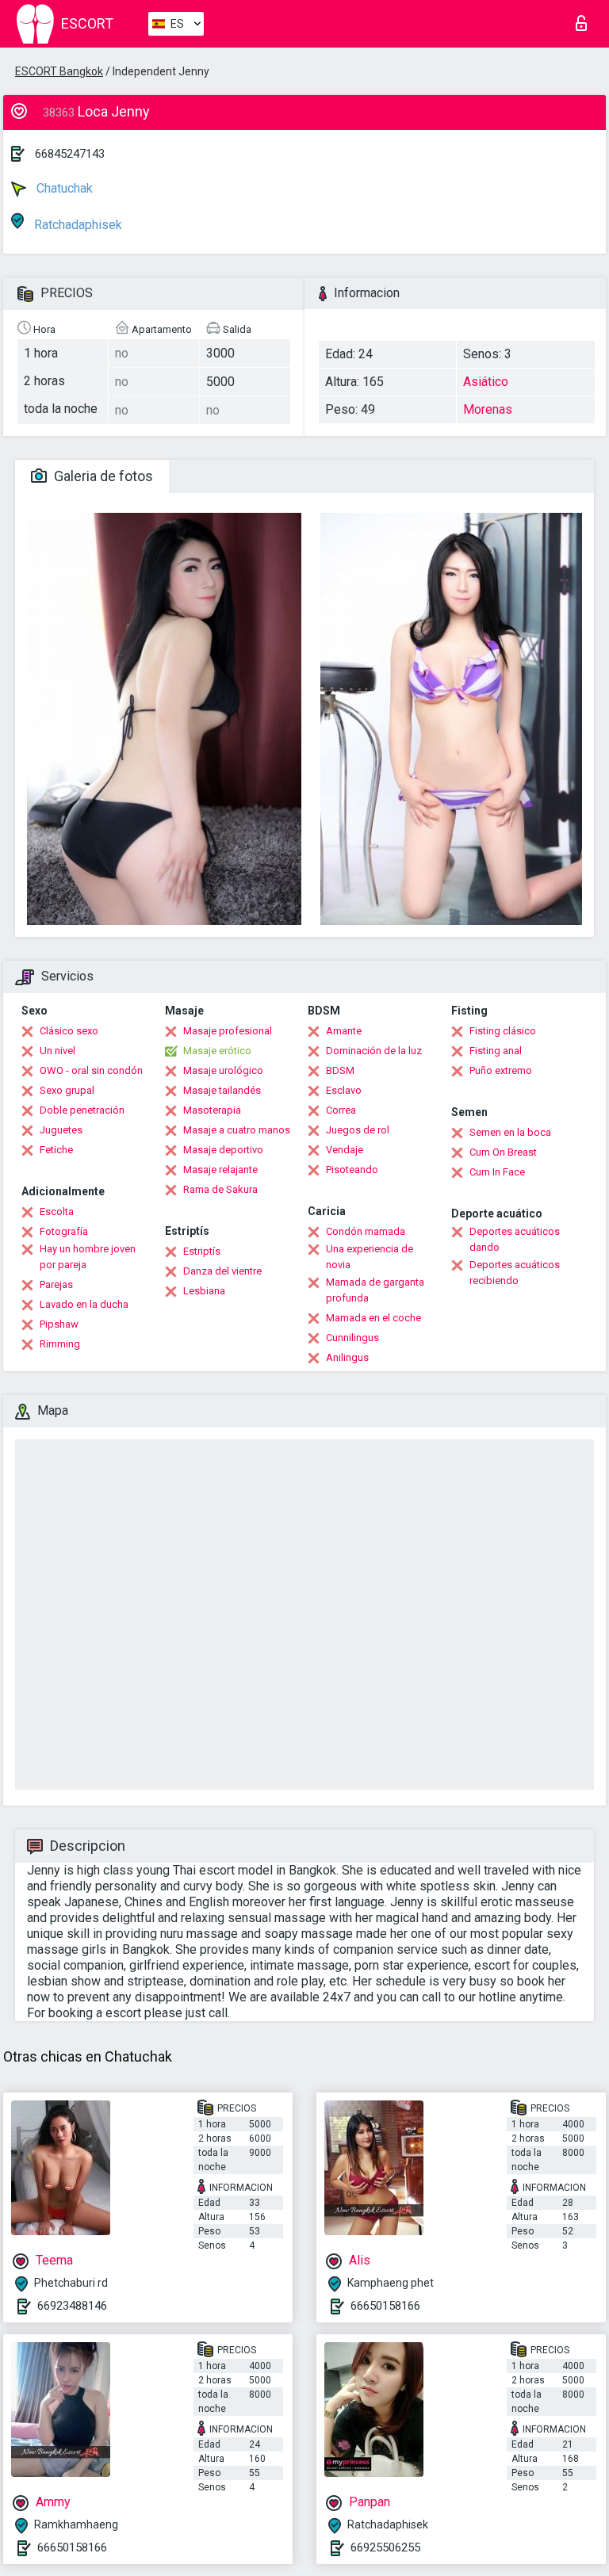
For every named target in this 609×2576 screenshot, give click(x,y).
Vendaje (345, 1150)
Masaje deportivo (223, 1150)
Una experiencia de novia (370, 1257)
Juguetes (61, 1130)
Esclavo (344, 1090)
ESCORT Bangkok (59, 71)
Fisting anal (496, 1051)
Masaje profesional (228, 1031)
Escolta (57, 1212)
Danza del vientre (222, 1271)
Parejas (56, 1284)
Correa (341, 1110)
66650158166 (385, 2306)
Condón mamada (366, 1231)
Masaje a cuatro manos (237, 1130)
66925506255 (385, 2547)
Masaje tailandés (222, 1090)
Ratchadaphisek (77, 225)
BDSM (340, 1070)
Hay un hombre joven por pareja (88, 1257)
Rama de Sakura (220, 1189)
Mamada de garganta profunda (375, 1290)
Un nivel (57, 1051)
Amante (344, 1031)
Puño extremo (501, 1070)
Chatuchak (63, 188)
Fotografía (64, 1231)
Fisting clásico (503, 1031)
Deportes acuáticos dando (515, 1239)
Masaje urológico (223, 1070)
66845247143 (70, 154)
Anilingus (347, 1357)
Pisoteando (352, 1170)
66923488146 (72, 2306)
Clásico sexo (69, 1031)
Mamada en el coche (373, 1318)
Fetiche (56, 1150)
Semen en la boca (510, 1132)
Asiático (486, 382)
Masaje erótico (217, 1051)
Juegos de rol (358, 1130)
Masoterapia (212, 1110)
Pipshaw (59, 1324)
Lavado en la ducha (84, 1304)
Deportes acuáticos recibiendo (515, 1273)
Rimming (60, 1344)
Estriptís (202, 1251)
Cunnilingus (352, 1338)
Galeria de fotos (102, 476)
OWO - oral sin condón (91, 1070)
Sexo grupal (67, 1090)
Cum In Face (497, 1172)
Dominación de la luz (374, 1051)
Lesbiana (204, 1291)
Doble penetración (82, 1110)
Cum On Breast (503, 1152)
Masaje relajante (220, 1170)
